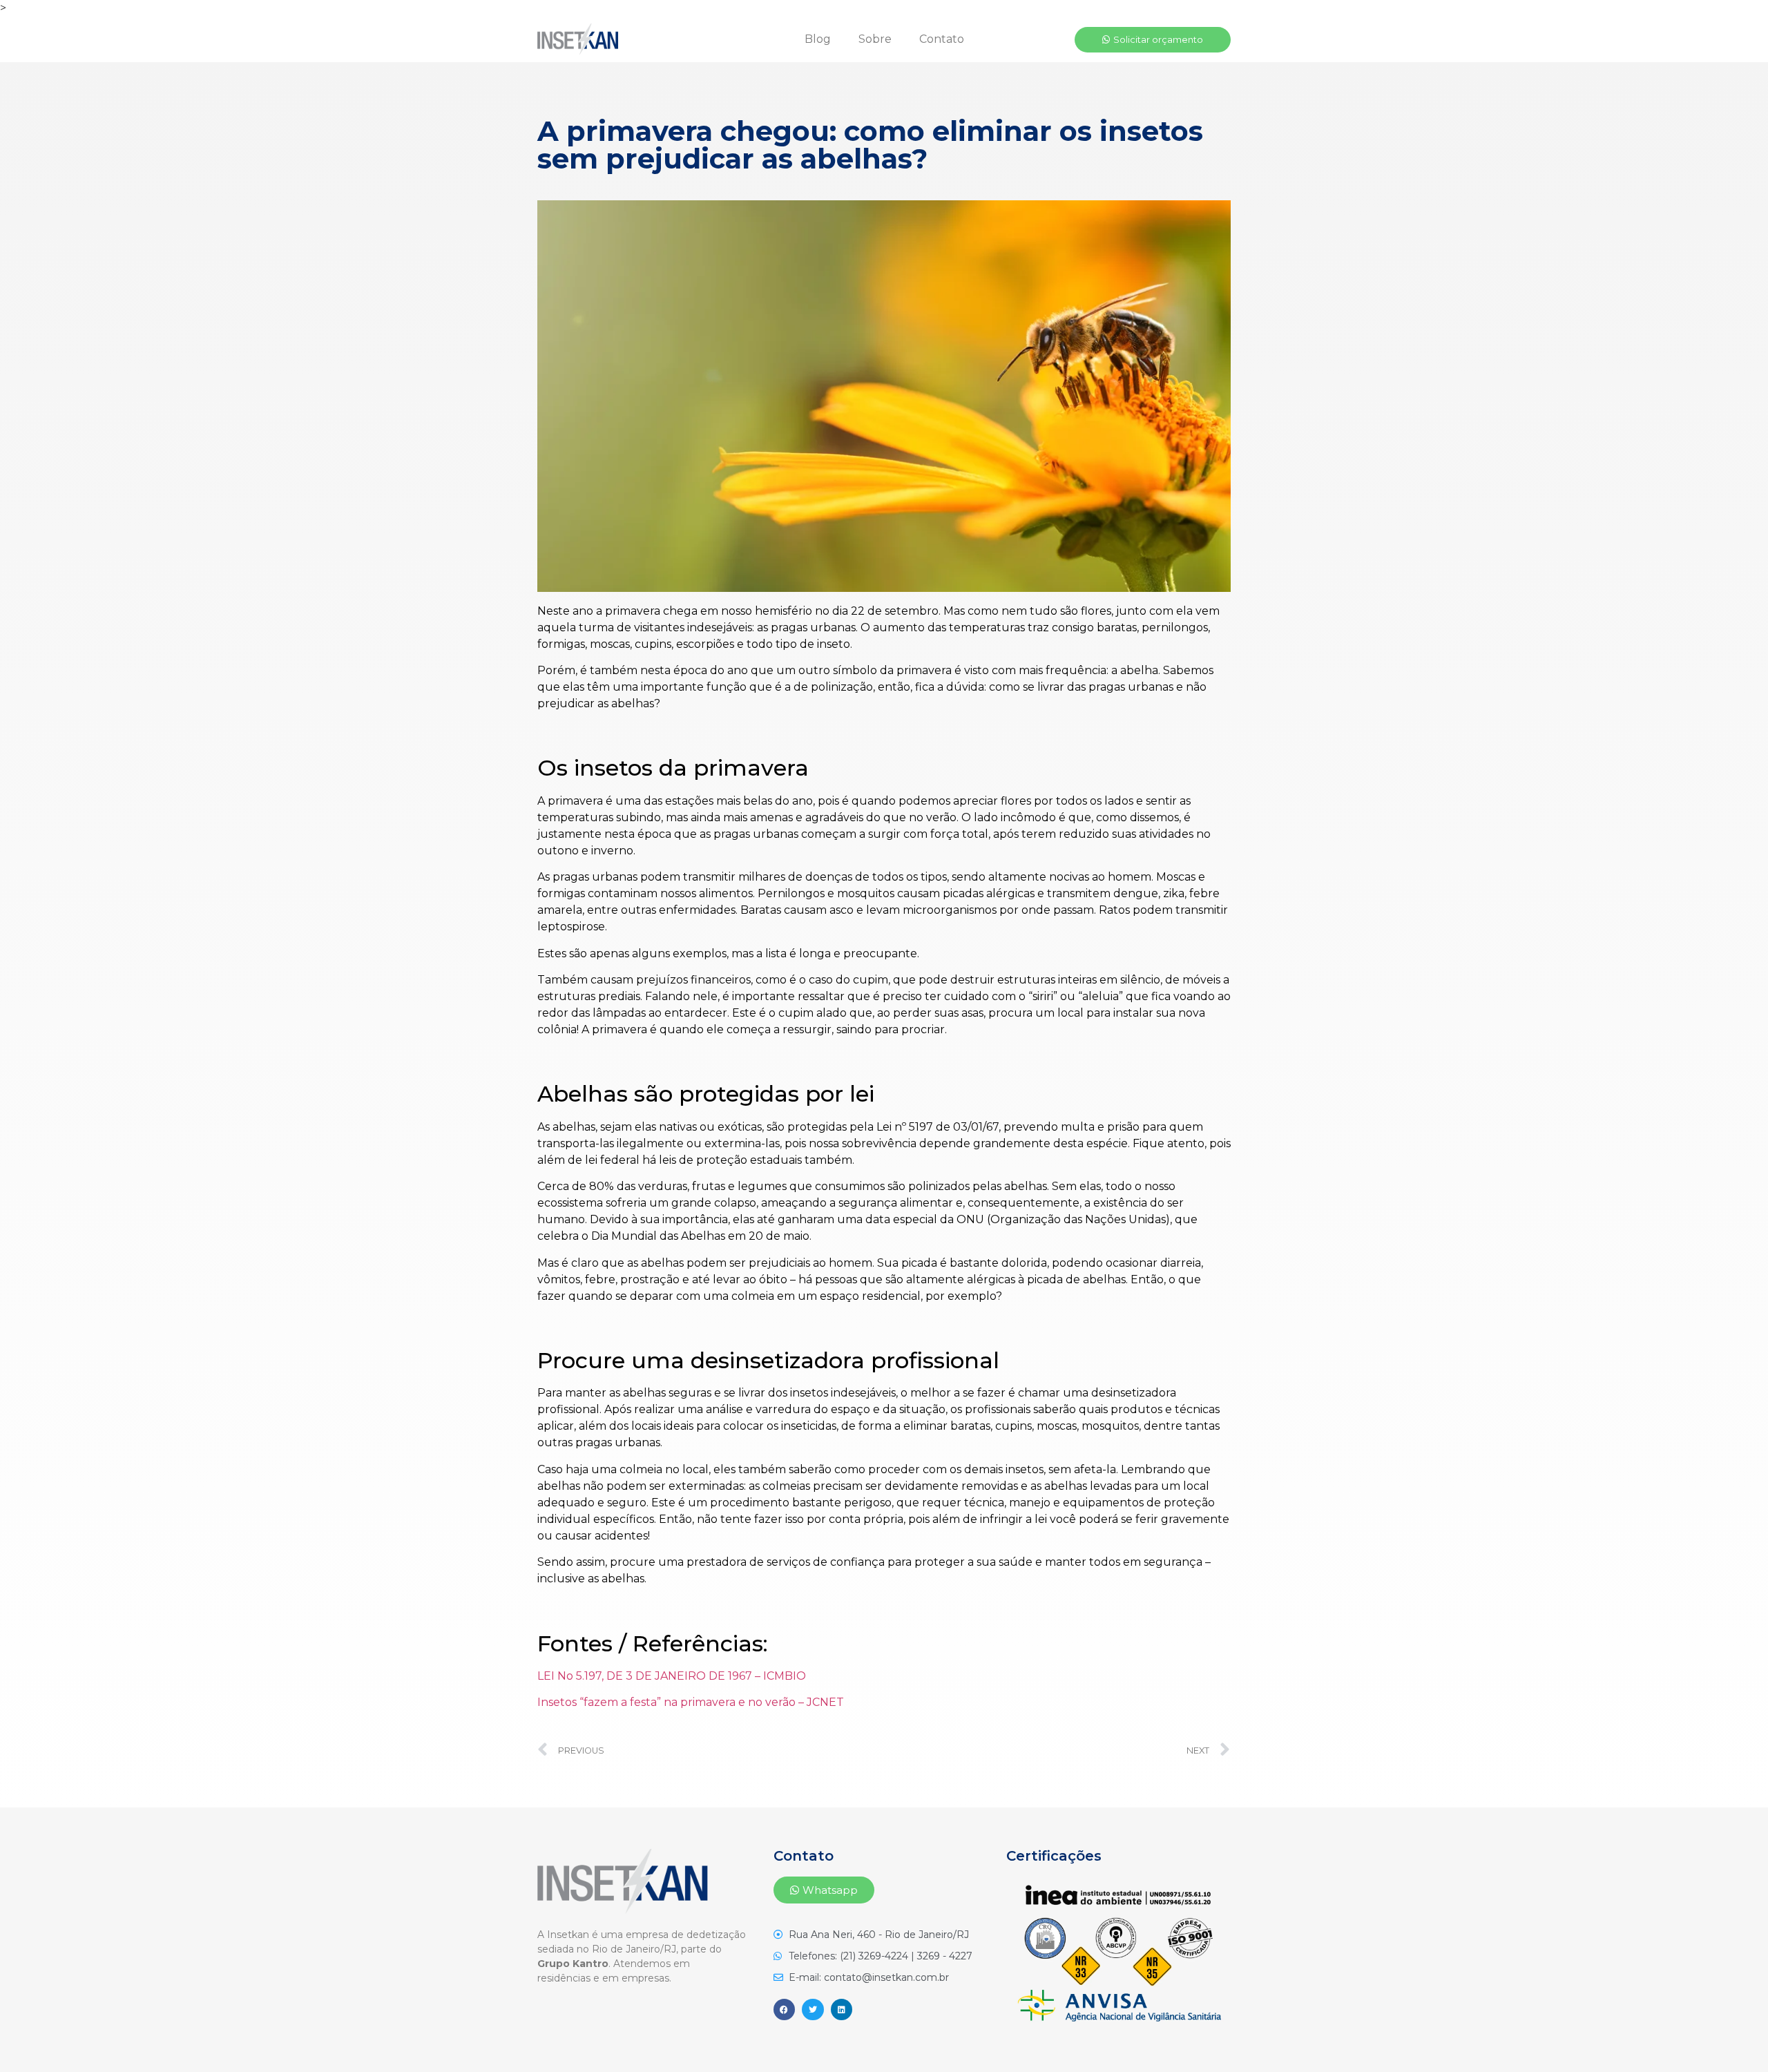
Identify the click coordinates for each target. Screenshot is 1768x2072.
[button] (1153, 40)
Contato (942, 39)
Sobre (875, 39)
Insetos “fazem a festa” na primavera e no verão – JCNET (691, 1702)
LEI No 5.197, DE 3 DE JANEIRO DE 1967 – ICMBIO (672, 1676)
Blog (818, 39)
